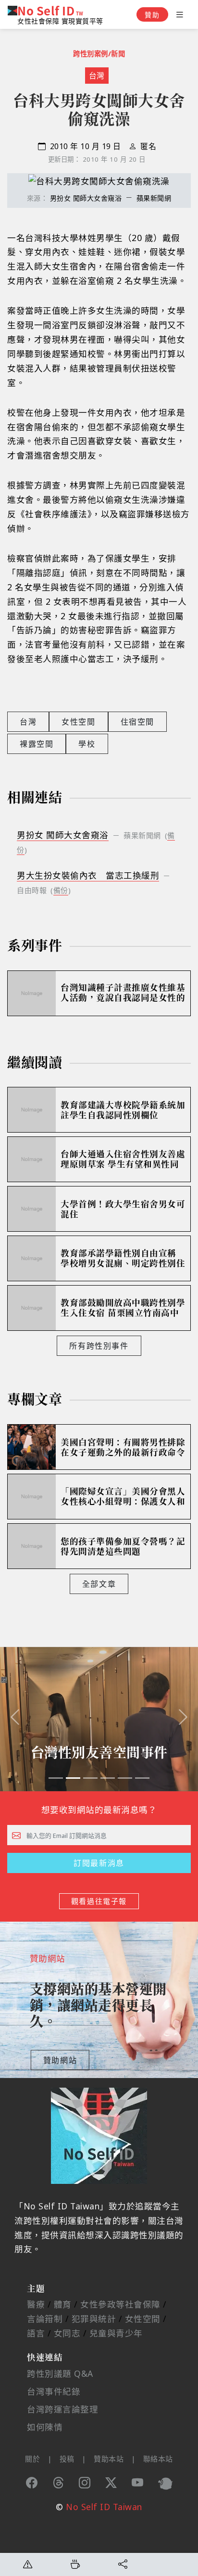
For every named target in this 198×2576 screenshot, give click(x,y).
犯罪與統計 (94, 2319)
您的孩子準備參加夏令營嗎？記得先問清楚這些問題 (123, 1546)
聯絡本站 (158, 2459)
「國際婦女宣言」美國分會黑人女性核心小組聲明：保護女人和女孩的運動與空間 (123, 1497)
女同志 (67, 2333)
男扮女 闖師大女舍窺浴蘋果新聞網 (111, 198)
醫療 (36, 2304)
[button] (15, 1719)
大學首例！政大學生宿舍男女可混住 (123, 1209)
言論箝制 (45, 2319)
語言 (36, 2333)
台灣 (97, 76)
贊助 (152, 15)
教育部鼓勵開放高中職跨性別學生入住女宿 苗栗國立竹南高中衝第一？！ (123, 1308)
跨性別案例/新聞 (99, 54)
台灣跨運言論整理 (62, 2409)
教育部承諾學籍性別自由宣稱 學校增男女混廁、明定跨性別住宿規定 (123, 1259)
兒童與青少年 (116, 2333)
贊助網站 (60, 2060)
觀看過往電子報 (99, 1901)
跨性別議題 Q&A (60, 2373)
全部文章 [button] (99, 1584)
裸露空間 (37, 744)
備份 (61, 890)
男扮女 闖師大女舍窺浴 (63, 835)
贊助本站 (109, 2459)
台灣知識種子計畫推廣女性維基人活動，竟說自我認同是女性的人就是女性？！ (123, 993)
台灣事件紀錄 (54, 2391)
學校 (87, 744)
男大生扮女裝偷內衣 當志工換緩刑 (88, 875)
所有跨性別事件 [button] (99, 1346)
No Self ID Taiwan (104, 2507)
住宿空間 (137, 722)
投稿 (67, 2459)
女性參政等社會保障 (120, 2304)
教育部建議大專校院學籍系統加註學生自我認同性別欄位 (123, 1110)
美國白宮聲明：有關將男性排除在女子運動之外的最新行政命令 (123, 1447)
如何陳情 (45, 2427)
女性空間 (78, 722)
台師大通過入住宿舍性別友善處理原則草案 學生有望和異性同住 (123, 1160)
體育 (63, 2304)
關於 (32, 2459)
